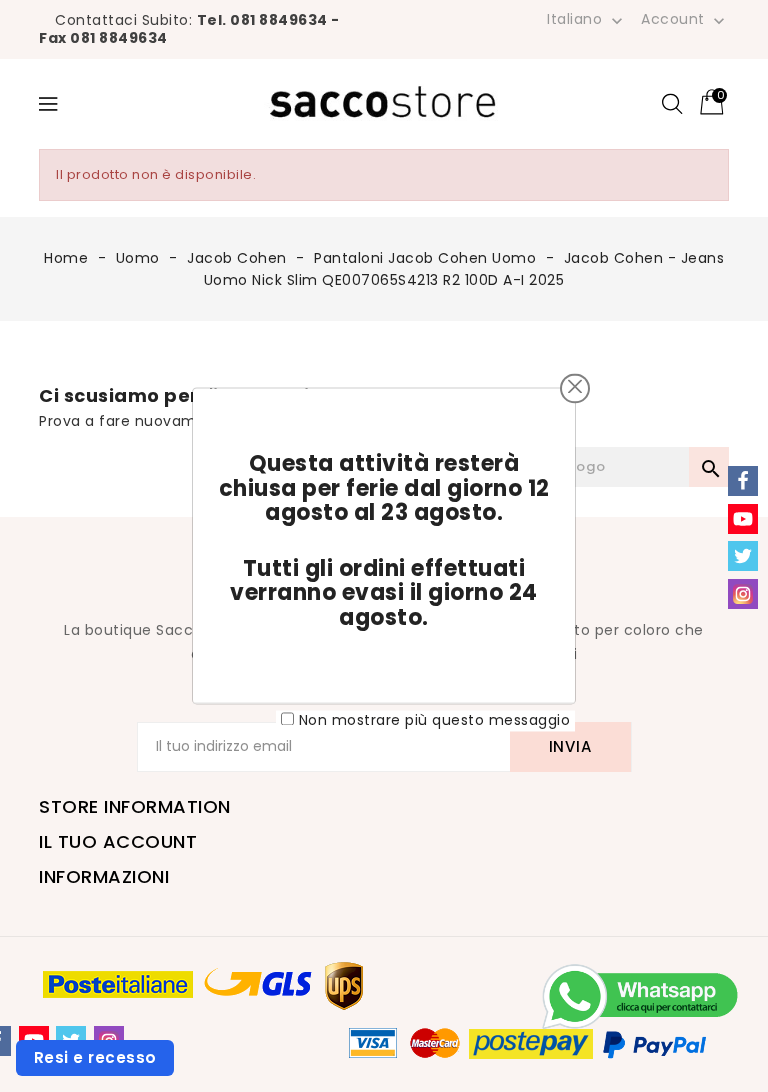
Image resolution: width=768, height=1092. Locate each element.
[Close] (575, 386)
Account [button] (685, 20)
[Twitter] (743, 556)
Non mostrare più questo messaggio (435, 720)
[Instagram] (743, 594)
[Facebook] (743, 481)
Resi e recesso (95, 1057)
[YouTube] (743, 519)
